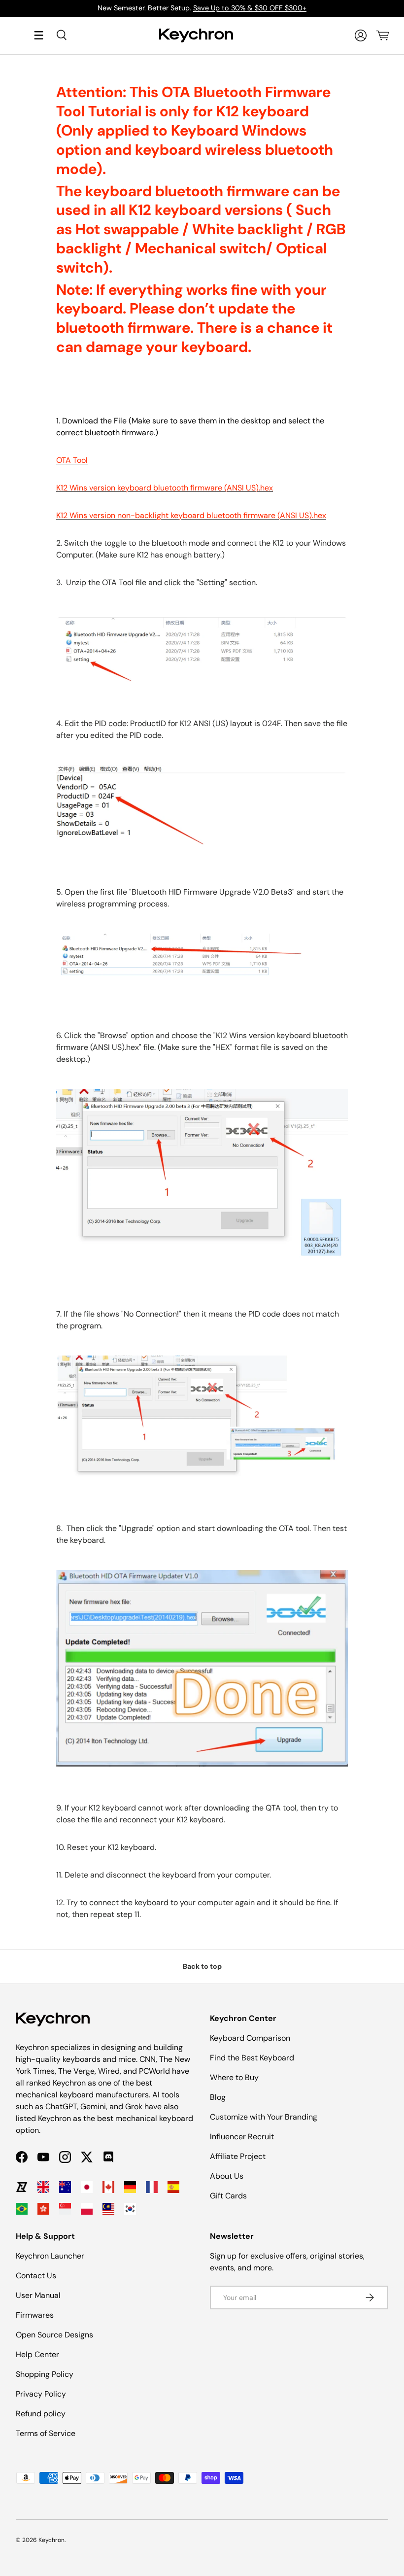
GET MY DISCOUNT (96, 1372)
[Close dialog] (383, 1175)
